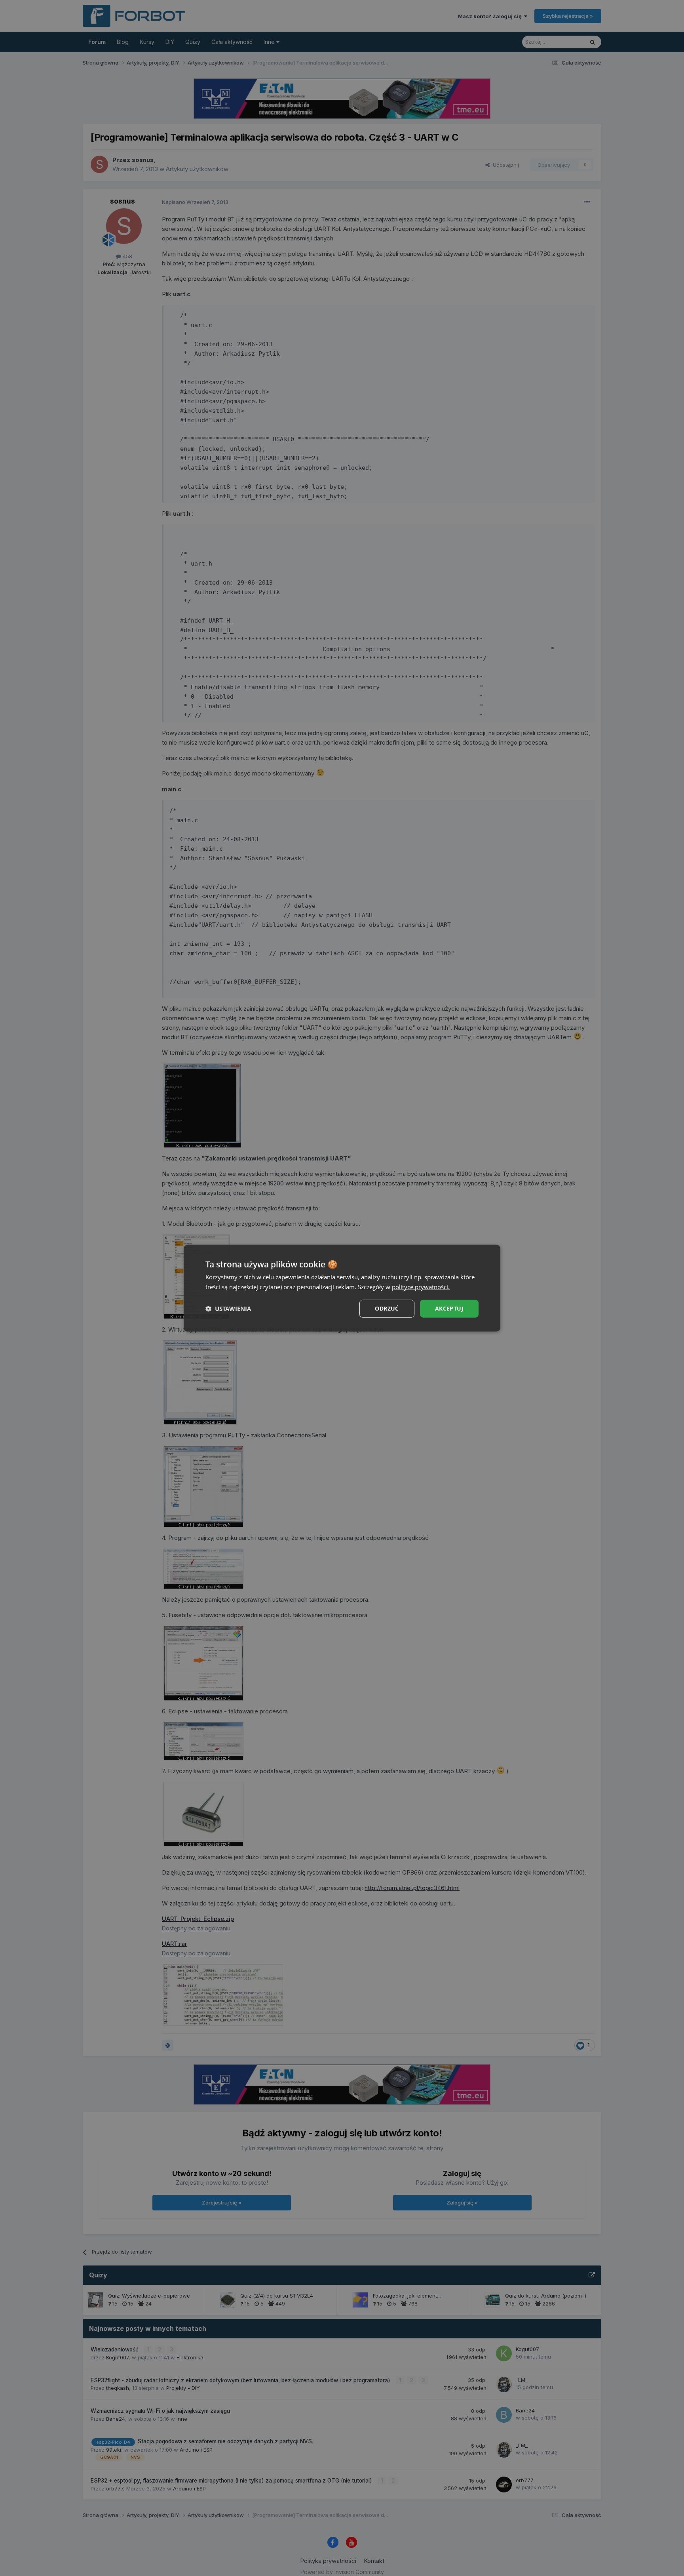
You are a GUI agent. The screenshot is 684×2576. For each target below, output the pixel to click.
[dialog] (342, 1288)
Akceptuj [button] (449, 1308)
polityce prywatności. (421, 1287)
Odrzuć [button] (387, 1308)
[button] (228, 1309)
